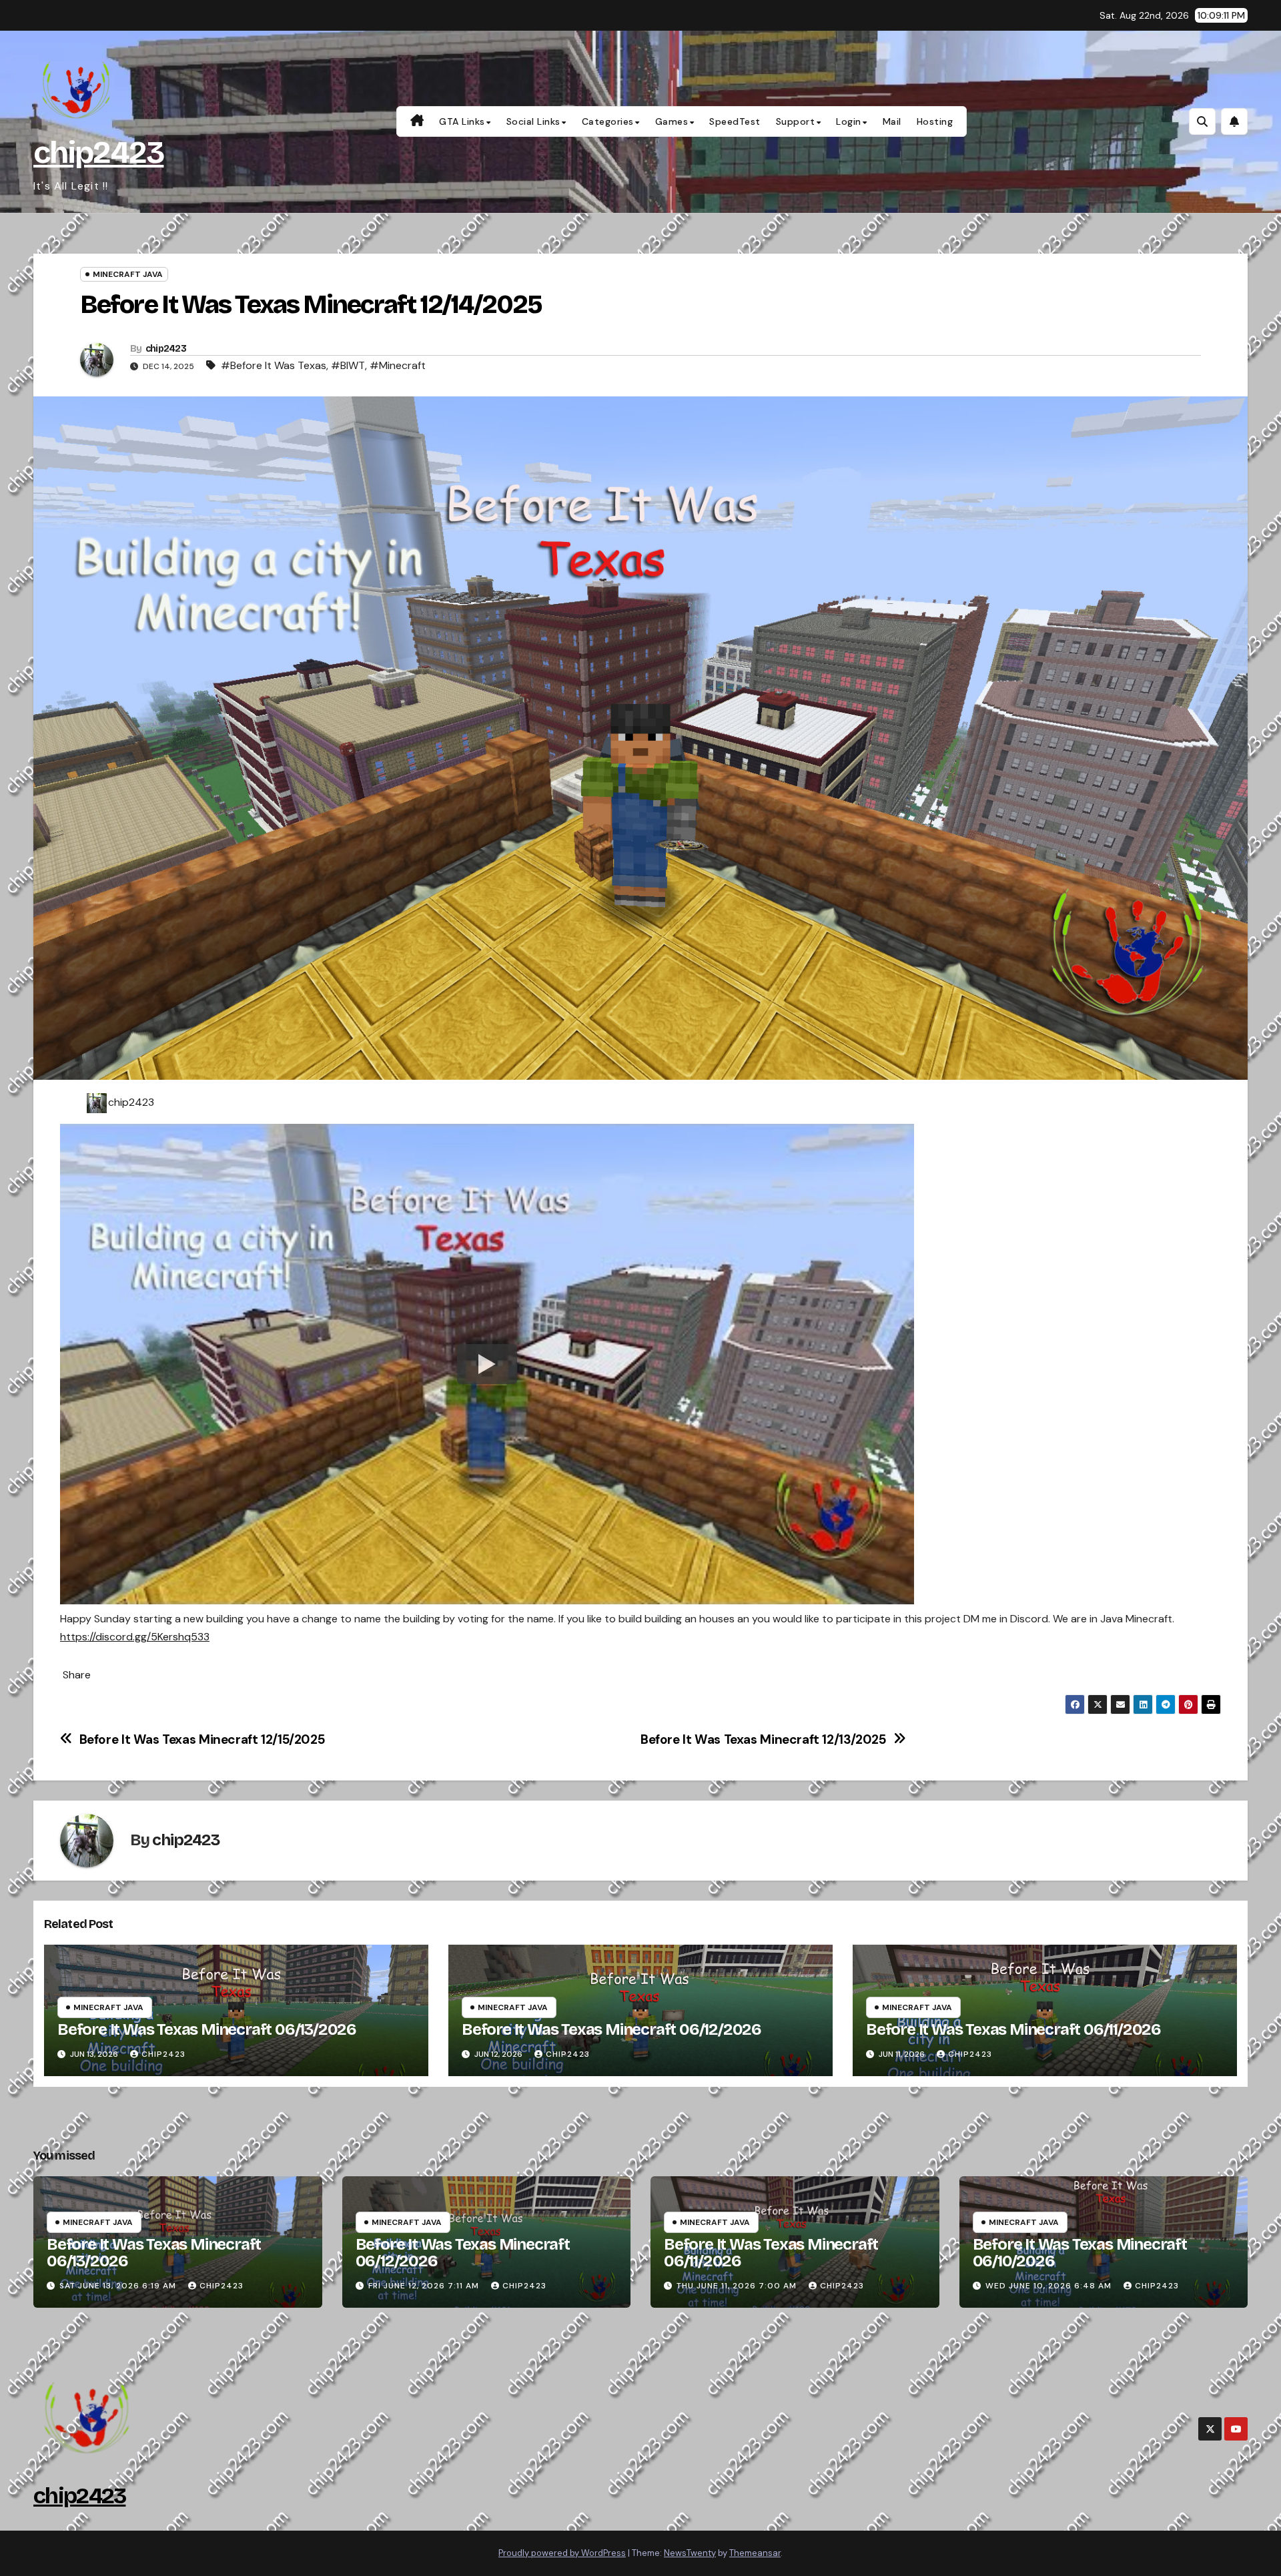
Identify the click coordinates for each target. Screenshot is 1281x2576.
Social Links (533, 121)
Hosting (935, 121)
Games (672, 121)
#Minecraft (398, 365)
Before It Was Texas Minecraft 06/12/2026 (611, 2029)
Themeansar (755, 2553)
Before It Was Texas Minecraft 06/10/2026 (1080, 2253)
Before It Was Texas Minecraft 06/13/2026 (207, 2029)
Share (77, 1675)
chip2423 (98, 152)
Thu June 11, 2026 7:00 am (737, 2286)
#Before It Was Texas (274, 365)
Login (849, 121)
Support (796, 121)
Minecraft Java (128, 274)
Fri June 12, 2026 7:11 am (424, 2286)
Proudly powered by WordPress (562, 2553)
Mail (892, 121)
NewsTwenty (690, 2553)
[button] (1202, 121)
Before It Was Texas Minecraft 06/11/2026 (1013, 2029)
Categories (608, 121)
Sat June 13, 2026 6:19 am (118, 2286)
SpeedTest (735, 121)
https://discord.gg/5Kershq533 (135, 1637)
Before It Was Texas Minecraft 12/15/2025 (202, 1739)
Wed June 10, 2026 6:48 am (1048, 2286)
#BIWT (348, 365)
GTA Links (462, 121)
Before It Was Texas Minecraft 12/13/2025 (764, 1739)
